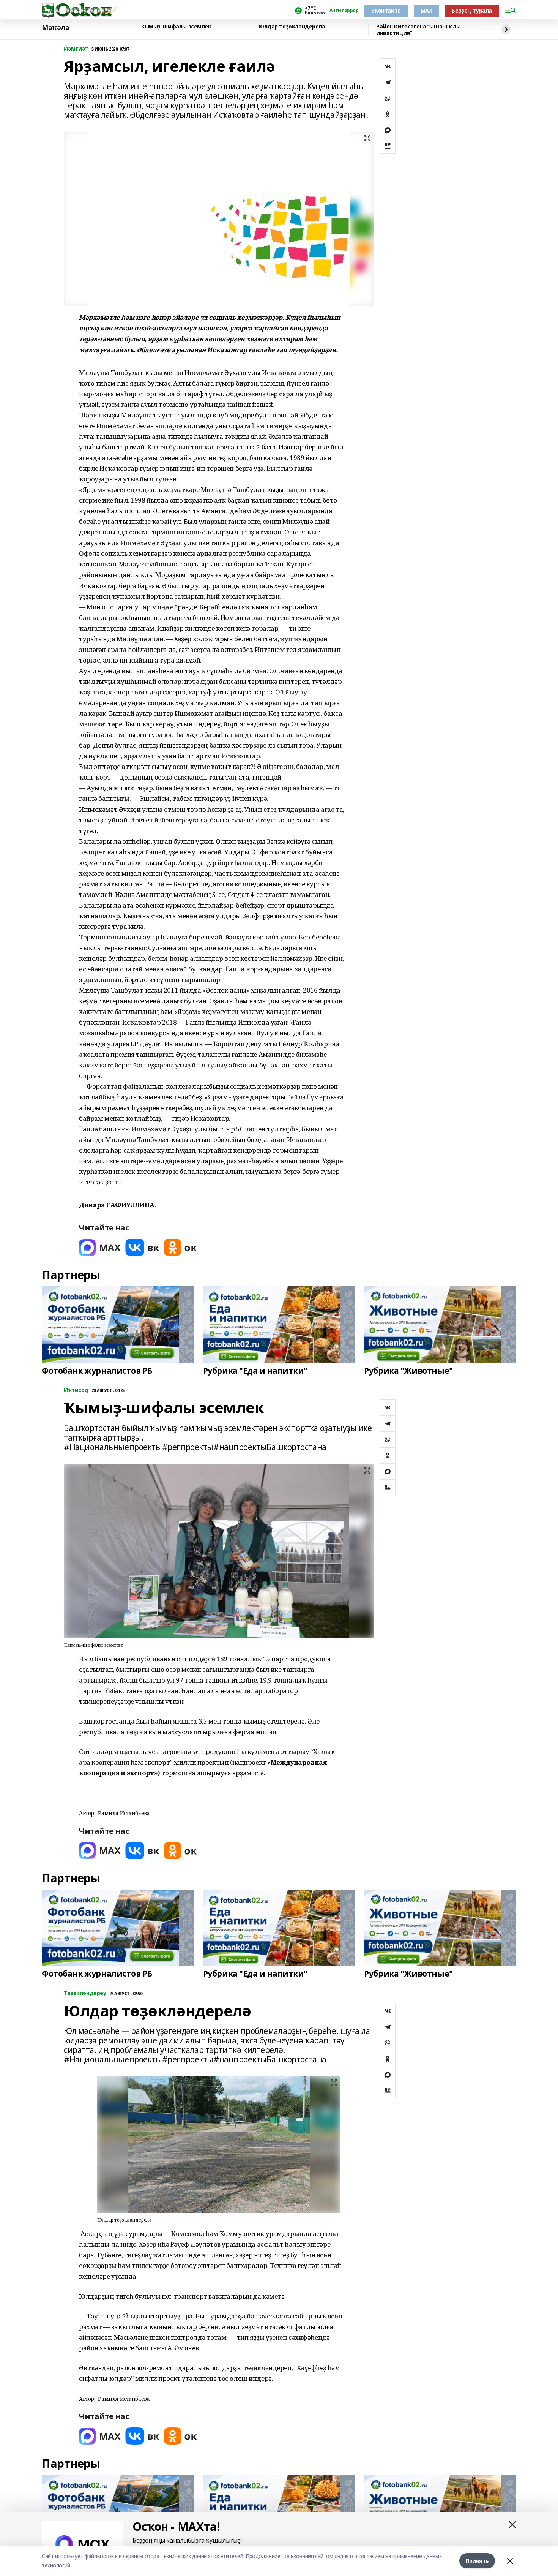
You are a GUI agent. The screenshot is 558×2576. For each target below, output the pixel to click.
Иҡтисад (76, 1390)
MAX (426, 10)
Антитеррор (344, 11)
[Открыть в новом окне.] (100, 1247)
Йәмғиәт (76, 49)
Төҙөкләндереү (85, 1993)
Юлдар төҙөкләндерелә (292, 27)
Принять (477, 2561)
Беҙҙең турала (472, 10)
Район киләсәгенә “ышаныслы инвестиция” (418, 30)
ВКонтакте (386, 10)
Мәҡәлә (55, 28)
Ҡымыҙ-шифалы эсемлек (176, 27)
